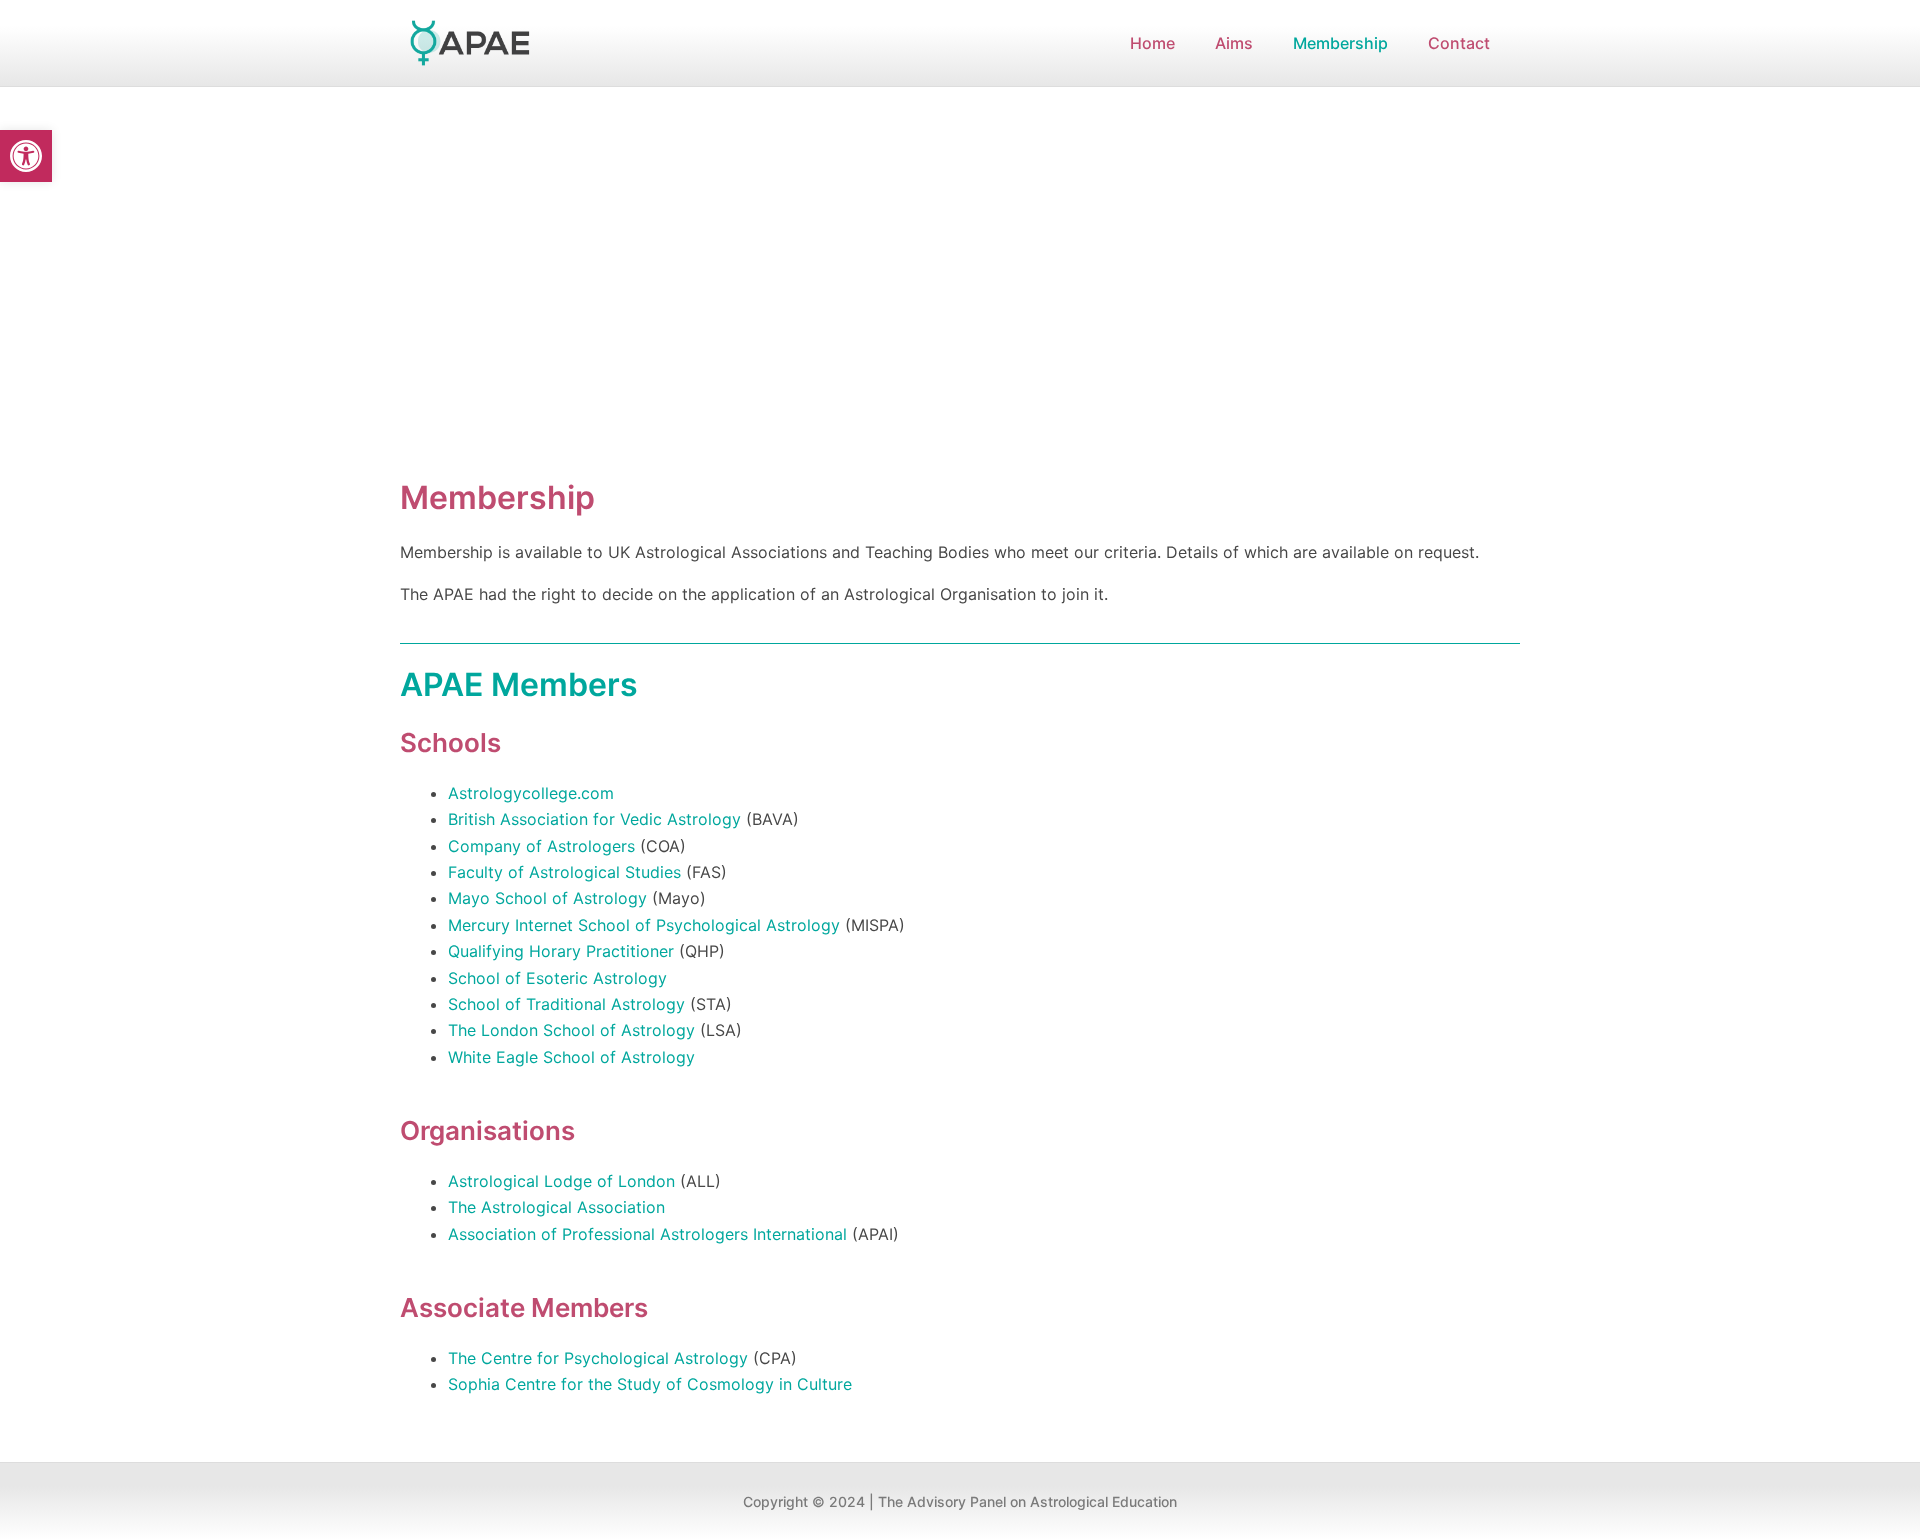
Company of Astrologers (541, 846)
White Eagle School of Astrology (571, 1057)
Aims (1234, 43)
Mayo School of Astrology (547, 898)
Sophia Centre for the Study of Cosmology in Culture (650, 1384)
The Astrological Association (556, 1207)
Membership (1340, 43)
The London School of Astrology (571, 1030)
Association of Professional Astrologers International (647, 1234)
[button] (26, 156)
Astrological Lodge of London (561, 1181)
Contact (1459, 43)
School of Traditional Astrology (566, 1004)
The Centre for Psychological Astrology (598, 1358)
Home (1152, 43)
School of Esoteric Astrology (557, 978)
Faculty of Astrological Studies (564, 872)
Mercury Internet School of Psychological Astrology (644, 925)
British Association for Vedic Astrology (594, 819)
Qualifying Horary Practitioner (561, 951)
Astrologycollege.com (531, 793)
